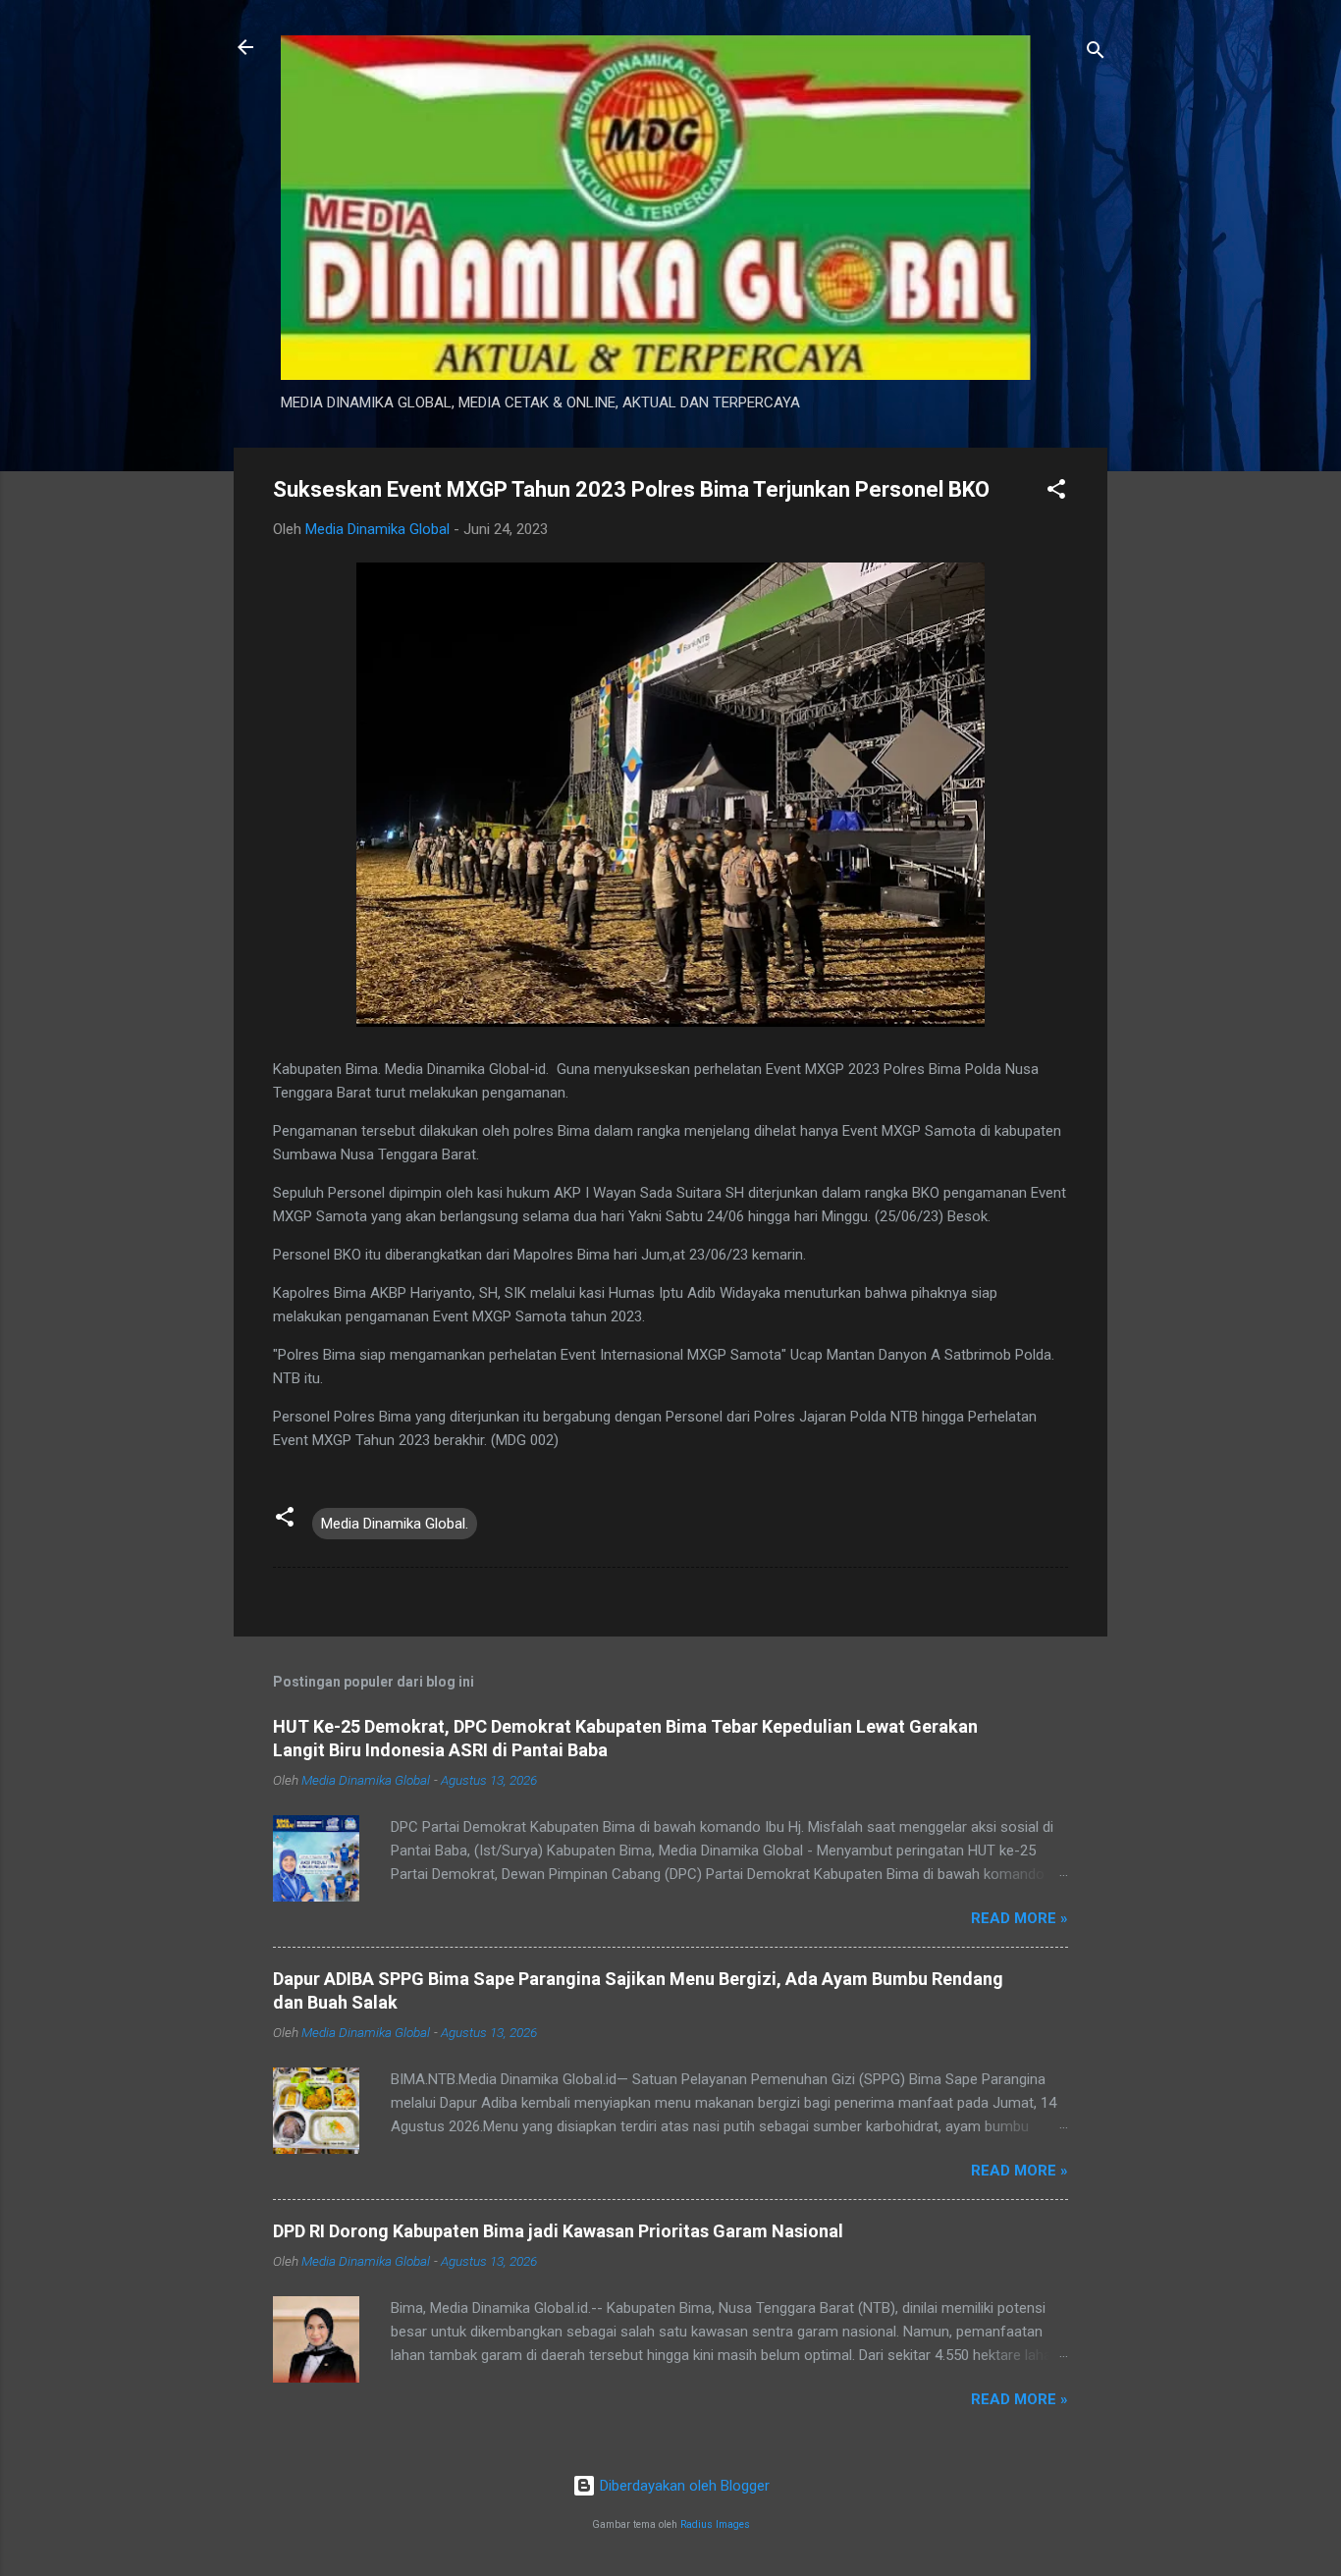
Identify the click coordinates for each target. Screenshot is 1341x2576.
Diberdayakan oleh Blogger (683, 2486)
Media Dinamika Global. (395, 1524)
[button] (1056, 492)
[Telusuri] (1096, 54)
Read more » (1019, 1918)
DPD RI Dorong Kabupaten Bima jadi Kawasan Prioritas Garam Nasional (558, 2231)
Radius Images (715, 2524)
